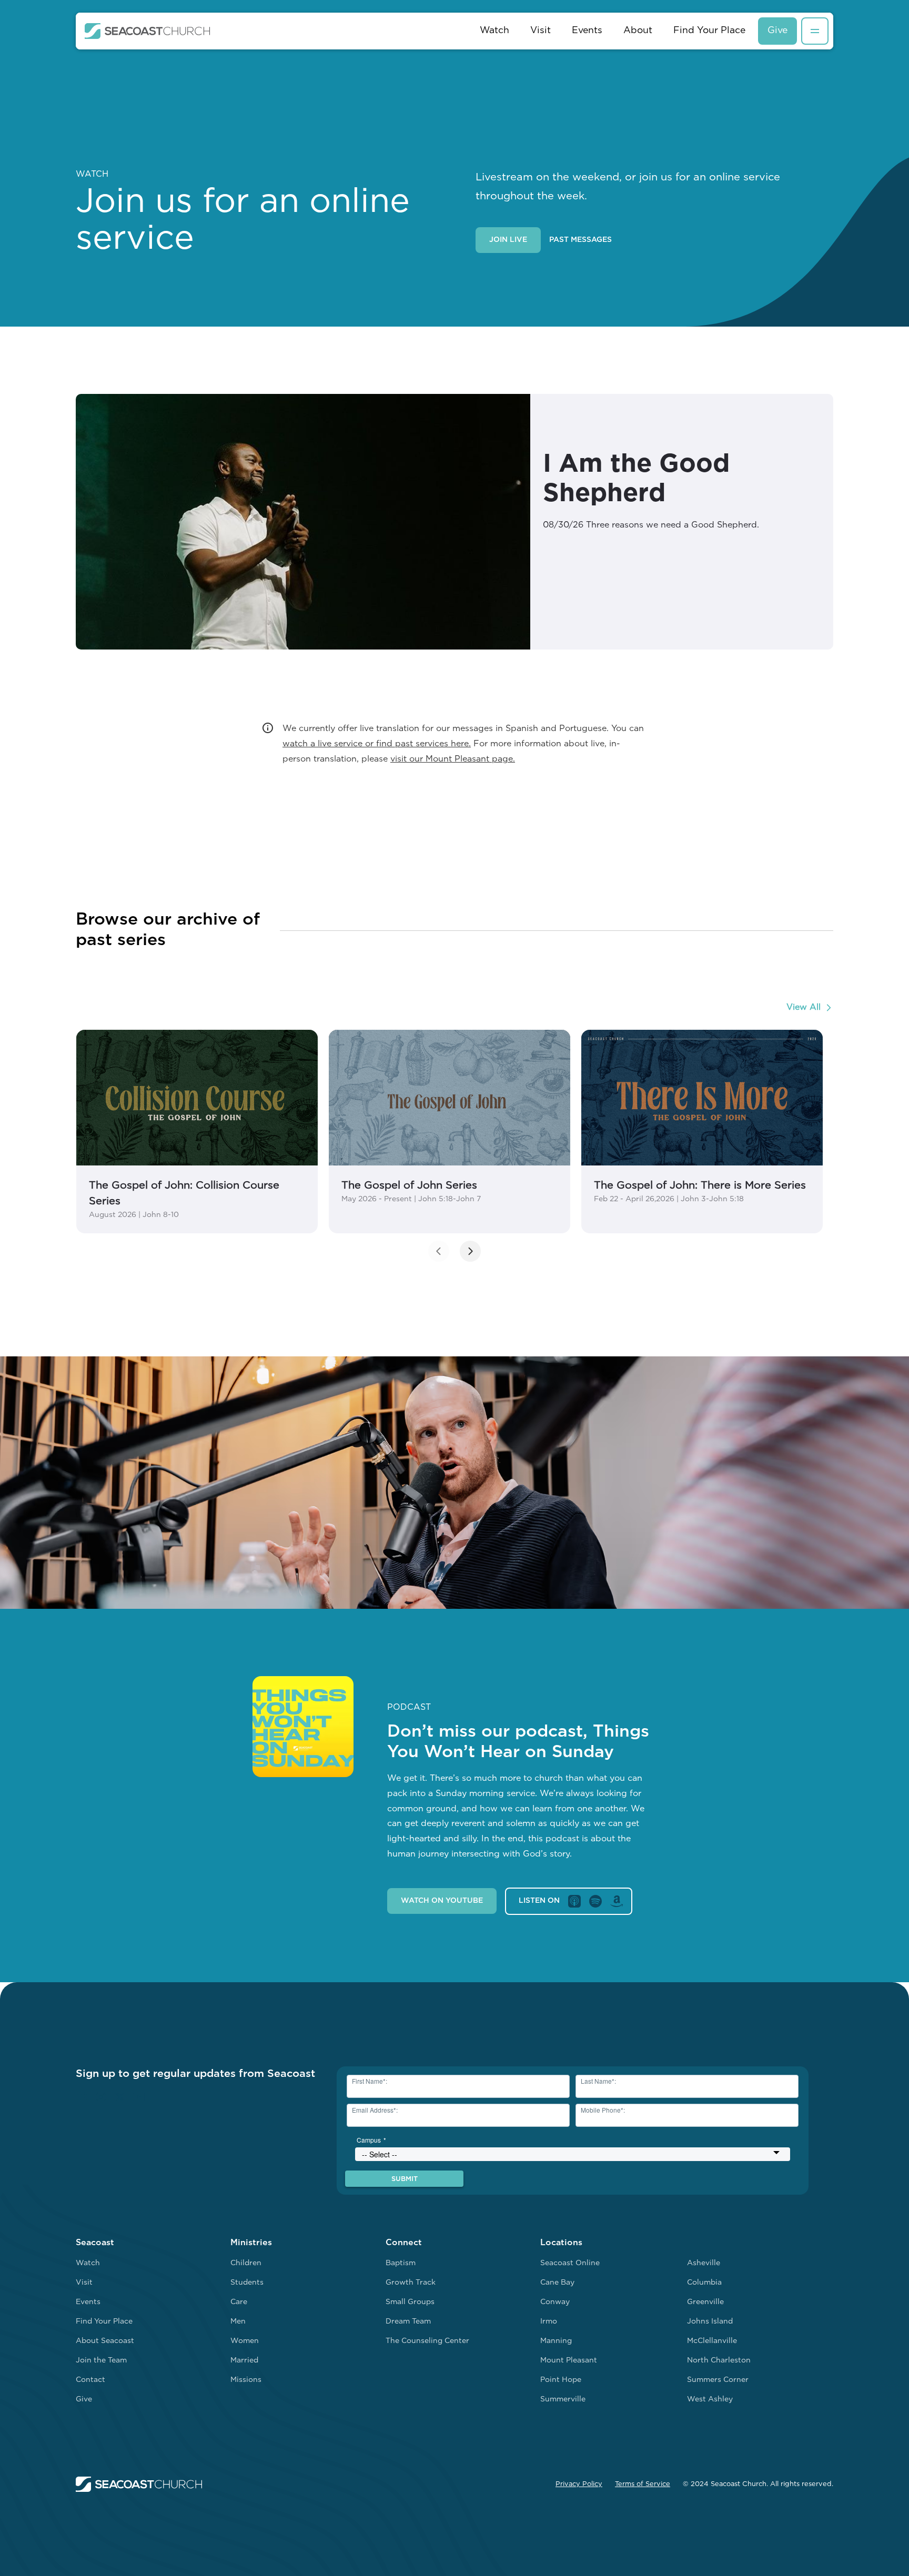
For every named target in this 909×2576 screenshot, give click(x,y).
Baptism (401, 2263)
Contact (90, 2380)
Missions (246, 2380)
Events (587, 31)
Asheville (704, 2263)
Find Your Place (709, 31)
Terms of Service (643, 2484)
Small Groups (410, 2302)
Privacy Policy (579, 2484)
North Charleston (719, 2361)
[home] (148, 31)
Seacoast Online (570, 2263)
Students (247, 2283)
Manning (556, 2341)
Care (239, 2302)
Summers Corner (718, 2380)
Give (777, 31)
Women (245, 2341)
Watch (494, 31)
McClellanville (712, 2341)
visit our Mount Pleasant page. (453, 759)
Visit (541, 31)
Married (244, 2361)
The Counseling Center (427, 2341)
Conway (555, 2302)
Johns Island (710, 2322)
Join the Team (101, 2361)
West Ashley (710, 2400)
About (638, 31)
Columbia (704, 2283)
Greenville (705, 2302)
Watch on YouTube (442, 1901)
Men (238, 2322)
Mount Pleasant (569, 2361)
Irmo (549, 2322)
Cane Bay (557, 2283)
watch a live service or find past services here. (377, 744)
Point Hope (561, 2380)
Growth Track (411, 2283)
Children (246, 2263)
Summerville (563, 2400)
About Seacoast (105, 2341)
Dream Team (408, 2322)
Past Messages (580, 240)
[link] (197, 1132)
